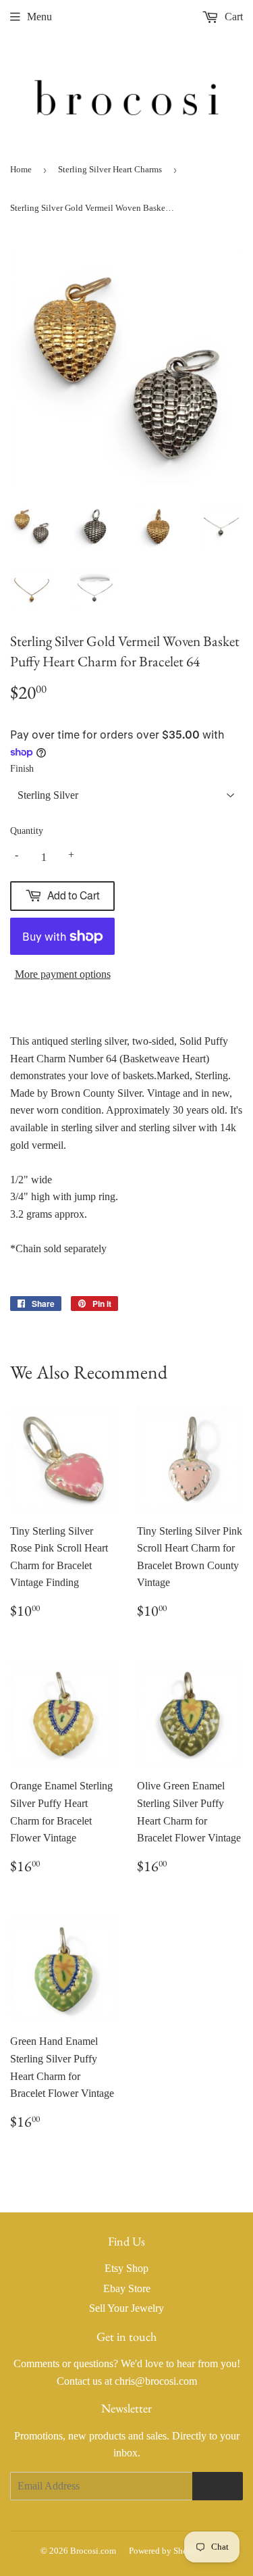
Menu (39, 17)
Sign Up (218, 2486)
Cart (232, 17)
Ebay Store (127, 2288)
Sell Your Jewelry (126, 2308)
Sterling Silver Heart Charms (110, 169)
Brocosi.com (93, 2551)
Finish (22, 769)
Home (21, 169)
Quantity (27, 831)
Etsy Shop (126, 2268)
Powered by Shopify (166, 2551)
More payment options (63, 974)
